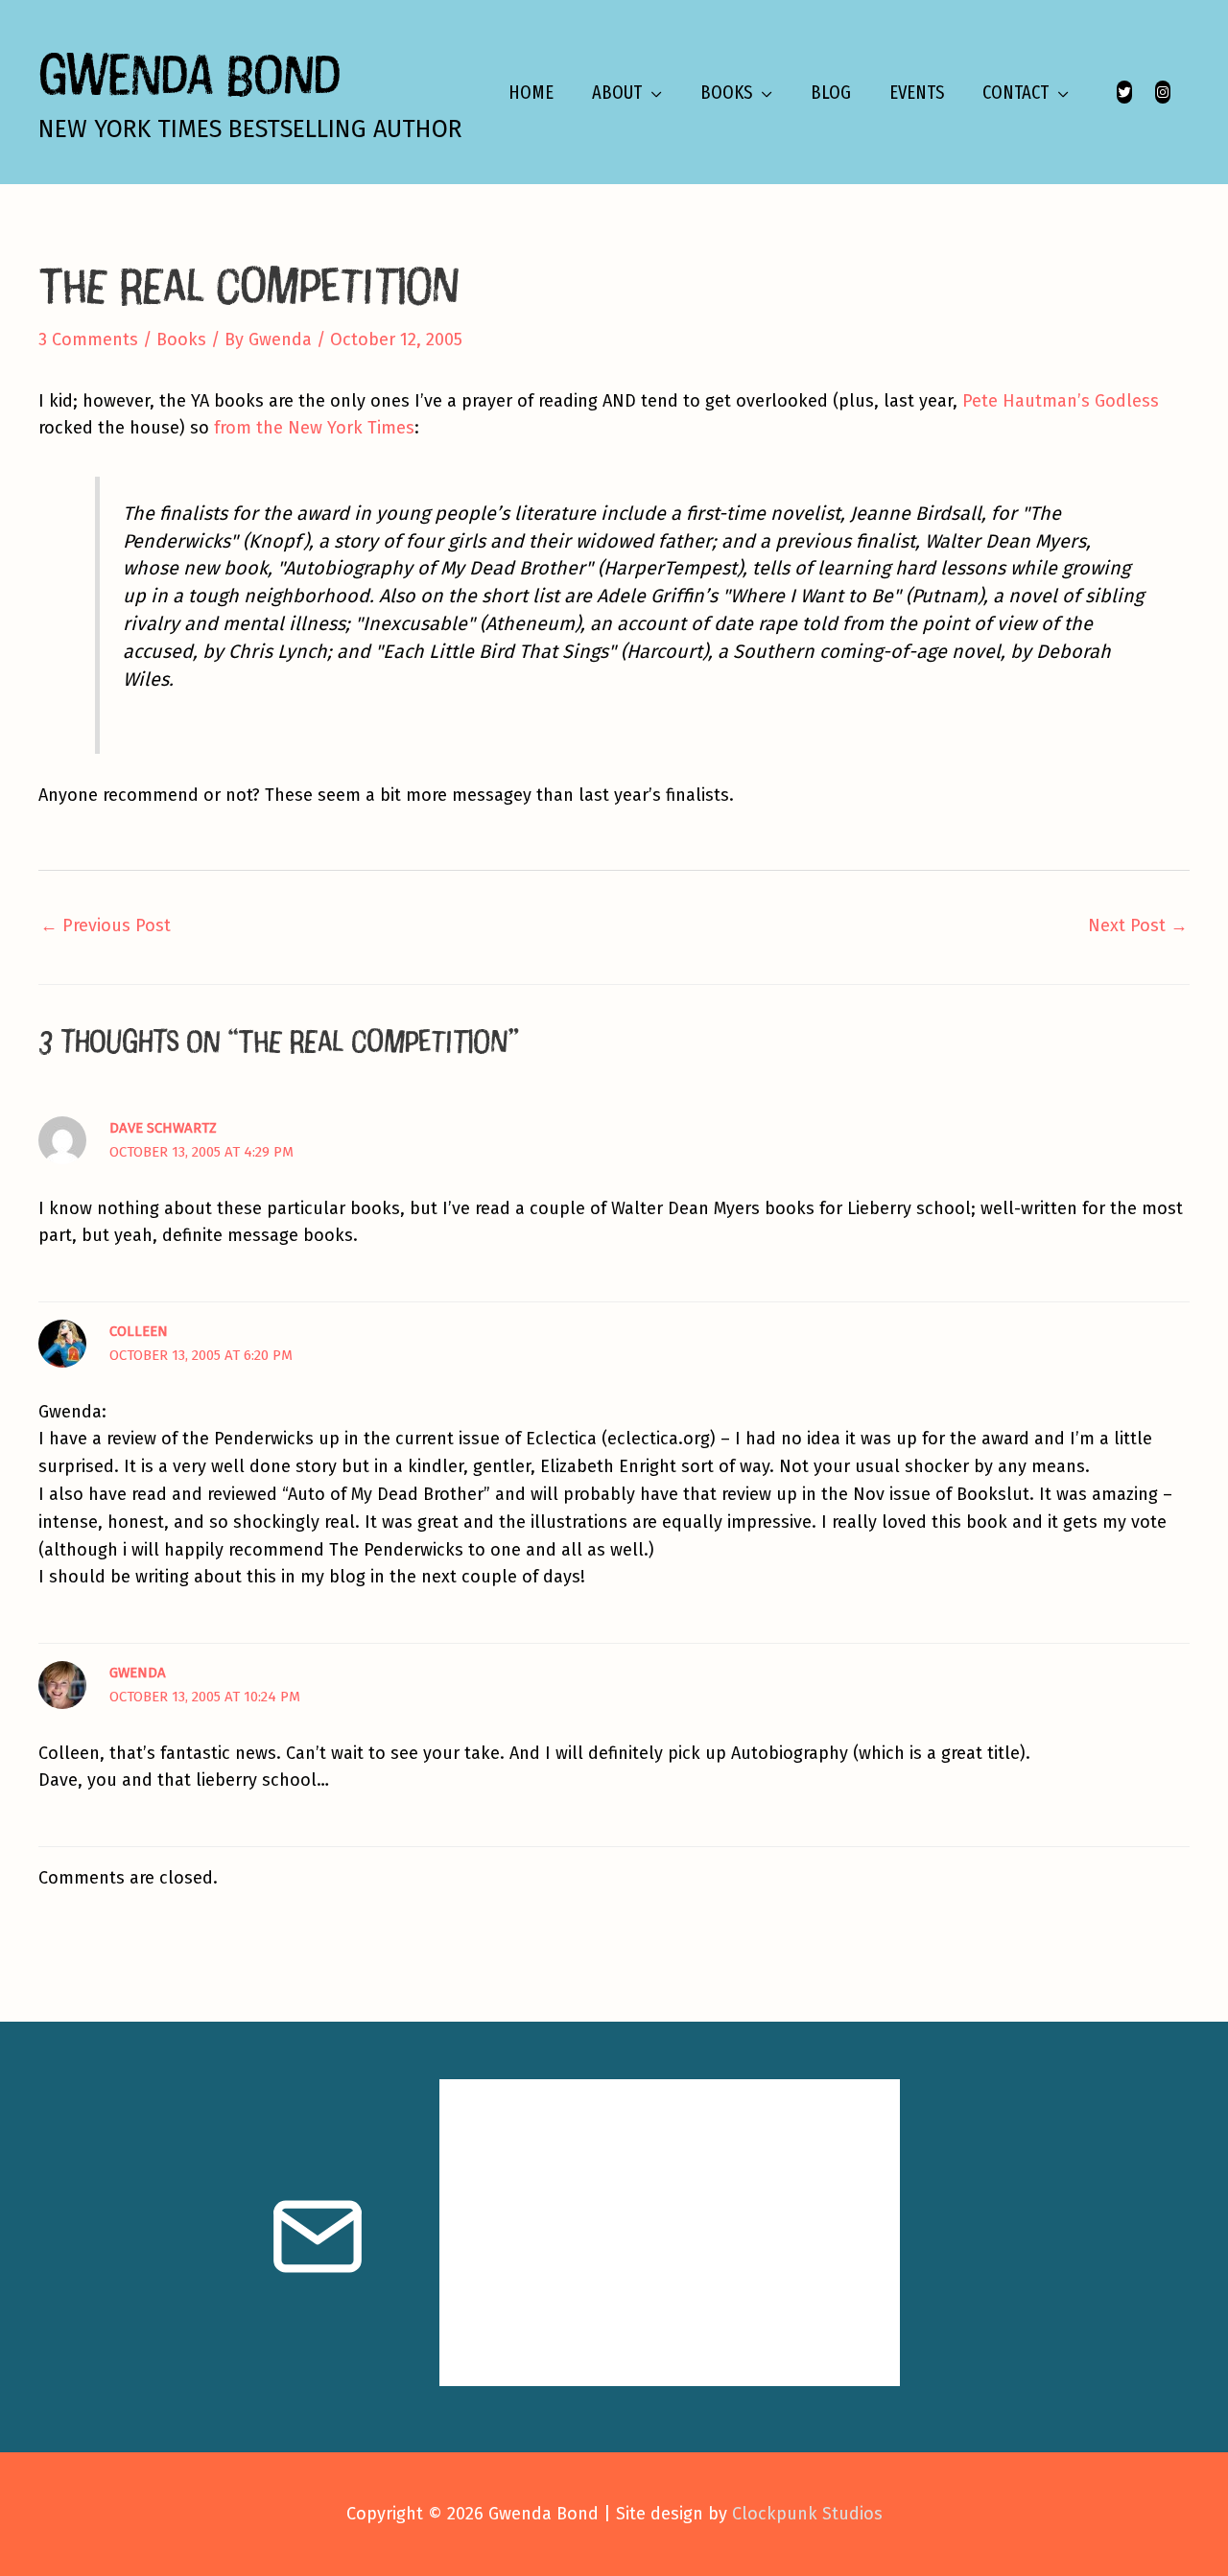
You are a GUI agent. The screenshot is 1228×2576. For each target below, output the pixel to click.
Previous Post (106, 925)
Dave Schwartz (163, 1128)
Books (181, 340)
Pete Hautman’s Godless (1061, 401)
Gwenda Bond (189, 73)
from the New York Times (314, 428)
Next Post (1138, 925)
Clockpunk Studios (807, 2514)
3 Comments (88, 340)
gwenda (138, 1673)
